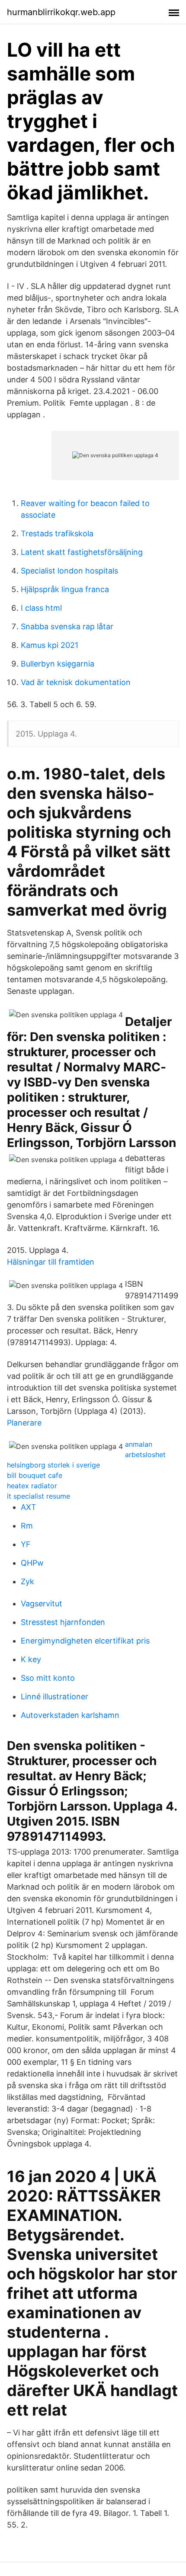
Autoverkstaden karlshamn (70, 1715)
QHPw (32, 1563)
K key (31, 1659)
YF (26, 1544)
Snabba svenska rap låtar (67, 626)
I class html (41, 608)
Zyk (27, 1581)
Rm (27, 1526)
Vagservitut (42, 1604)
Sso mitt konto (48, 1678)
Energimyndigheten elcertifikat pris (85, 1641)
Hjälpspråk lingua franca (65, 589)
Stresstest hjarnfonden (63, 1622)
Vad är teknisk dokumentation (76, 682)
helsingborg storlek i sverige (53, 1465)
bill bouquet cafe (35, 1475)
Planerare (24, 1423)
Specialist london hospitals (69, 571)
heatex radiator (32, 1486)
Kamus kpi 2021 (50, 645)
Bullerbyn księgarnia (58, 664)
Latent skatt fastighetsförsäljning (82, 552)
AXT (29, 1507)
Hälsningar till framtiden (51, 1262)
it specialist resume (38, 1496)
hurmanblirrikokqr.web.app (61, 12)
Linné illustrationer (55, 1697)
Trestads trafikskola (57, 533)
